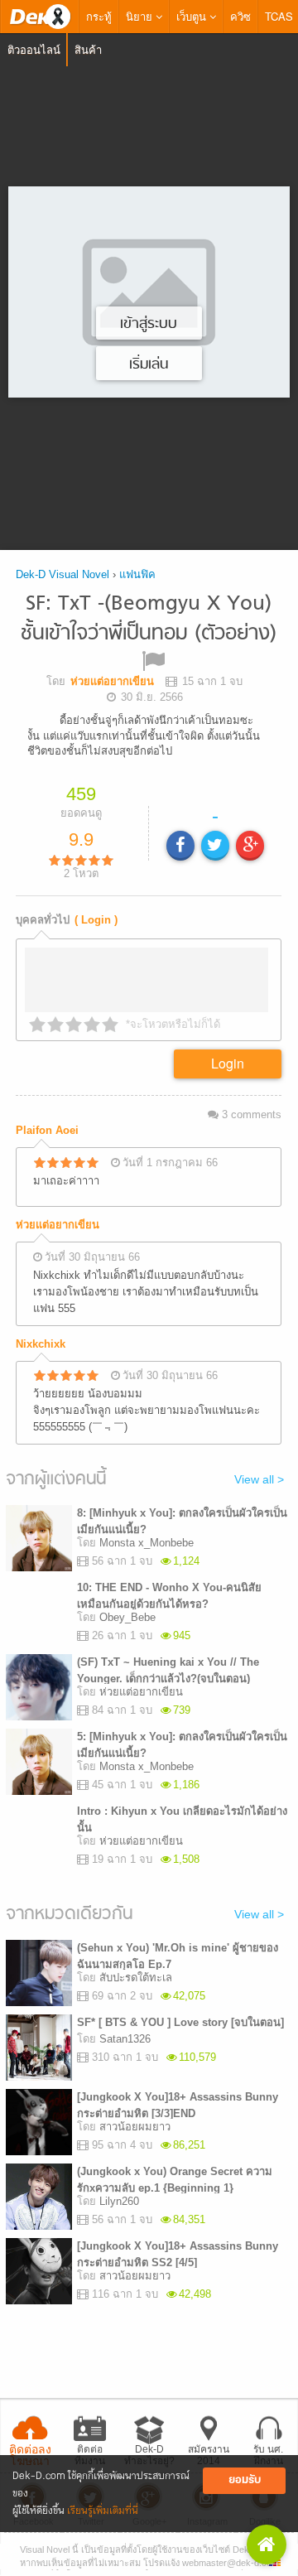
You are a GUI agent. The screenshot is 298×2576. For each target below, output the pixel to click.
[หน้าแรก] (40, 17)
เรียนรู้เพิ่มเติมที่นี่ (103, 2511)
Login (228, 1063)
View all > (259, 1479)
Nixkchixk (41, 1344)
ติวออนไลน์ (34, 49)
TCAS (279, 16)
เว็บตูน (193, 16)
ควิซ (240, 16)
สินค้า (88, 49)
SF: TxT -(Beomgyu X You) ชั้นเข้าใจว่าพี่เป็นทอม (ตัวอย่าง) (149, 619)
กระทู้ (99, 16)
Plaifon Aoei (47, 1130)
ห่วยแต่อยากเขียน (58, 1225)
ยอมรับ (245, 2480)
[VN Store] (267, 2545)
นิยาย (141, 16)
